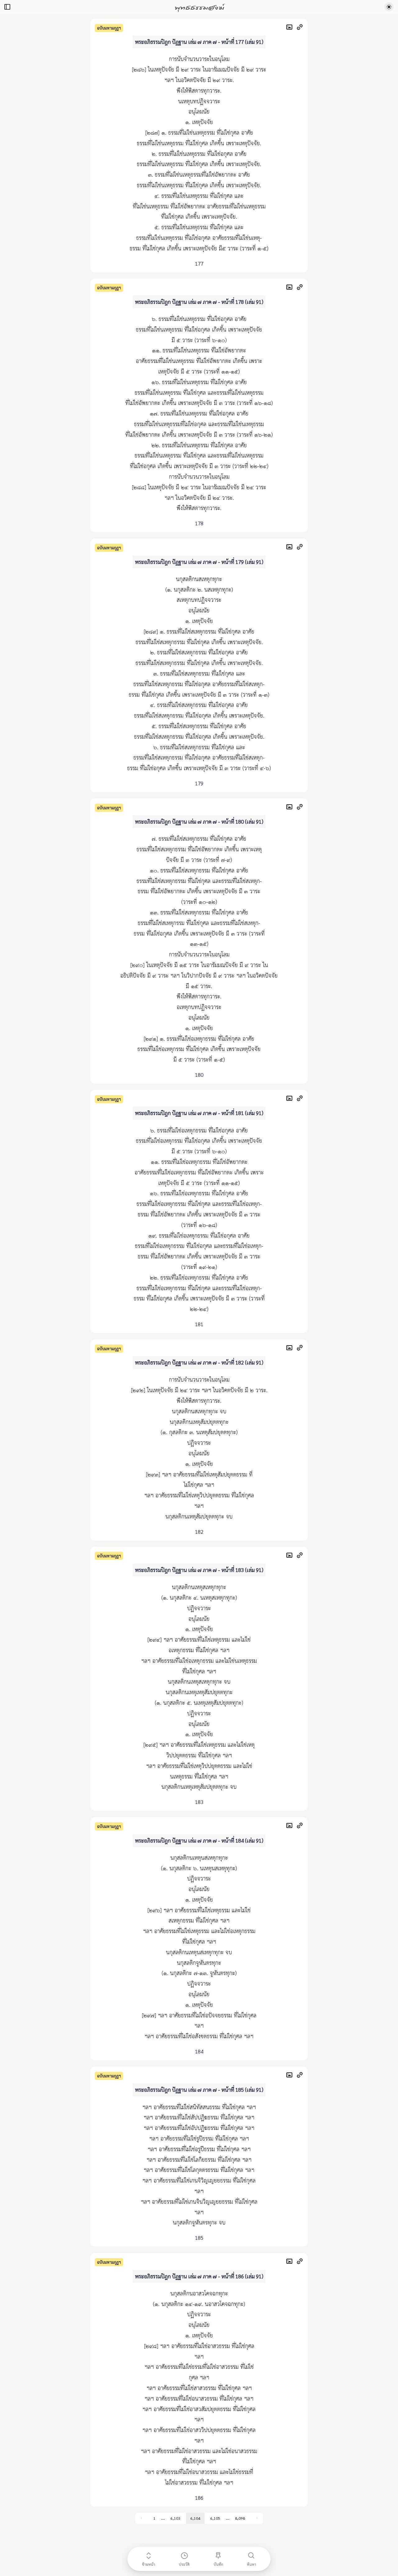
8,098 (240, 2518)
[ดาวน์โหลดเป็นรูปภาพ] (291, 28)
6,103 (175, 2518)
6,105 (215, 2518)
